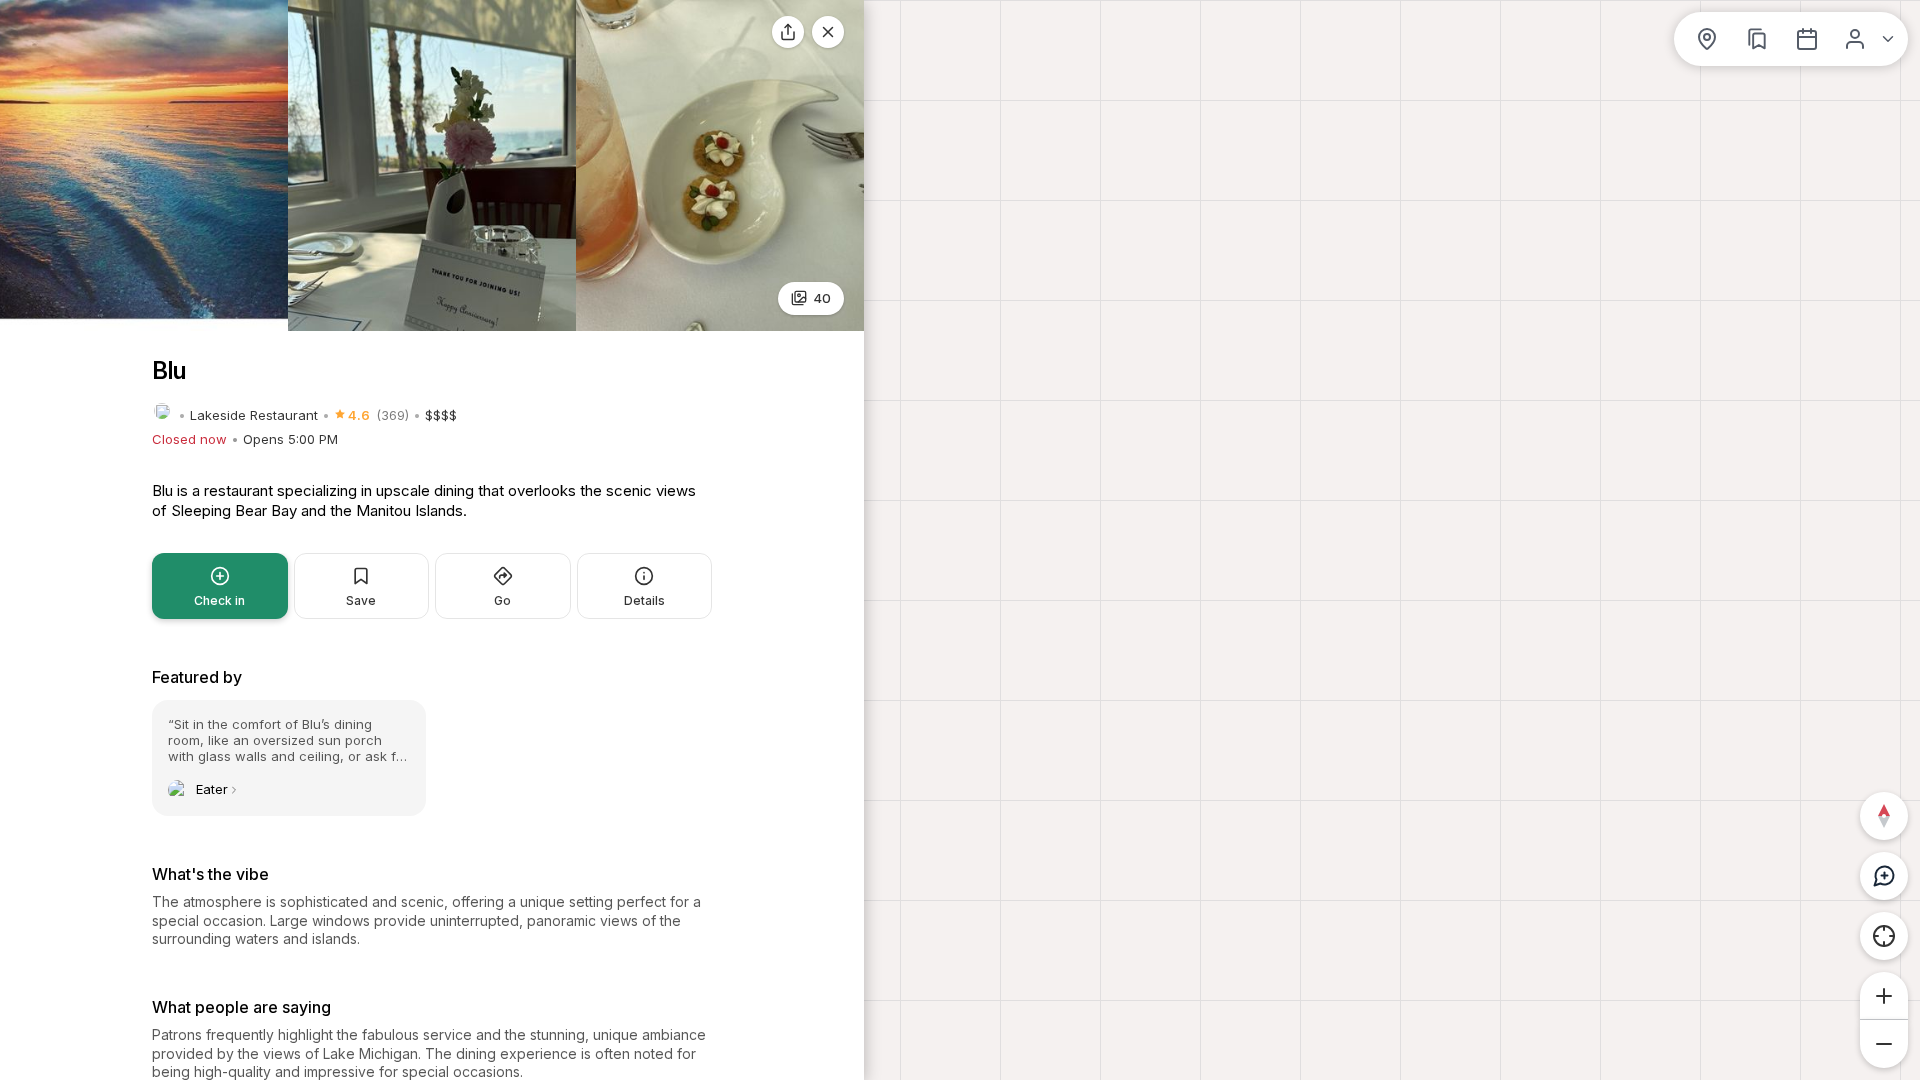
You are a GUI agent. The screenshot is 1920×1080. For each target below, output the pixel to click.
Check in (219, 600)
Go (502, 600)
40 (822, 298)
